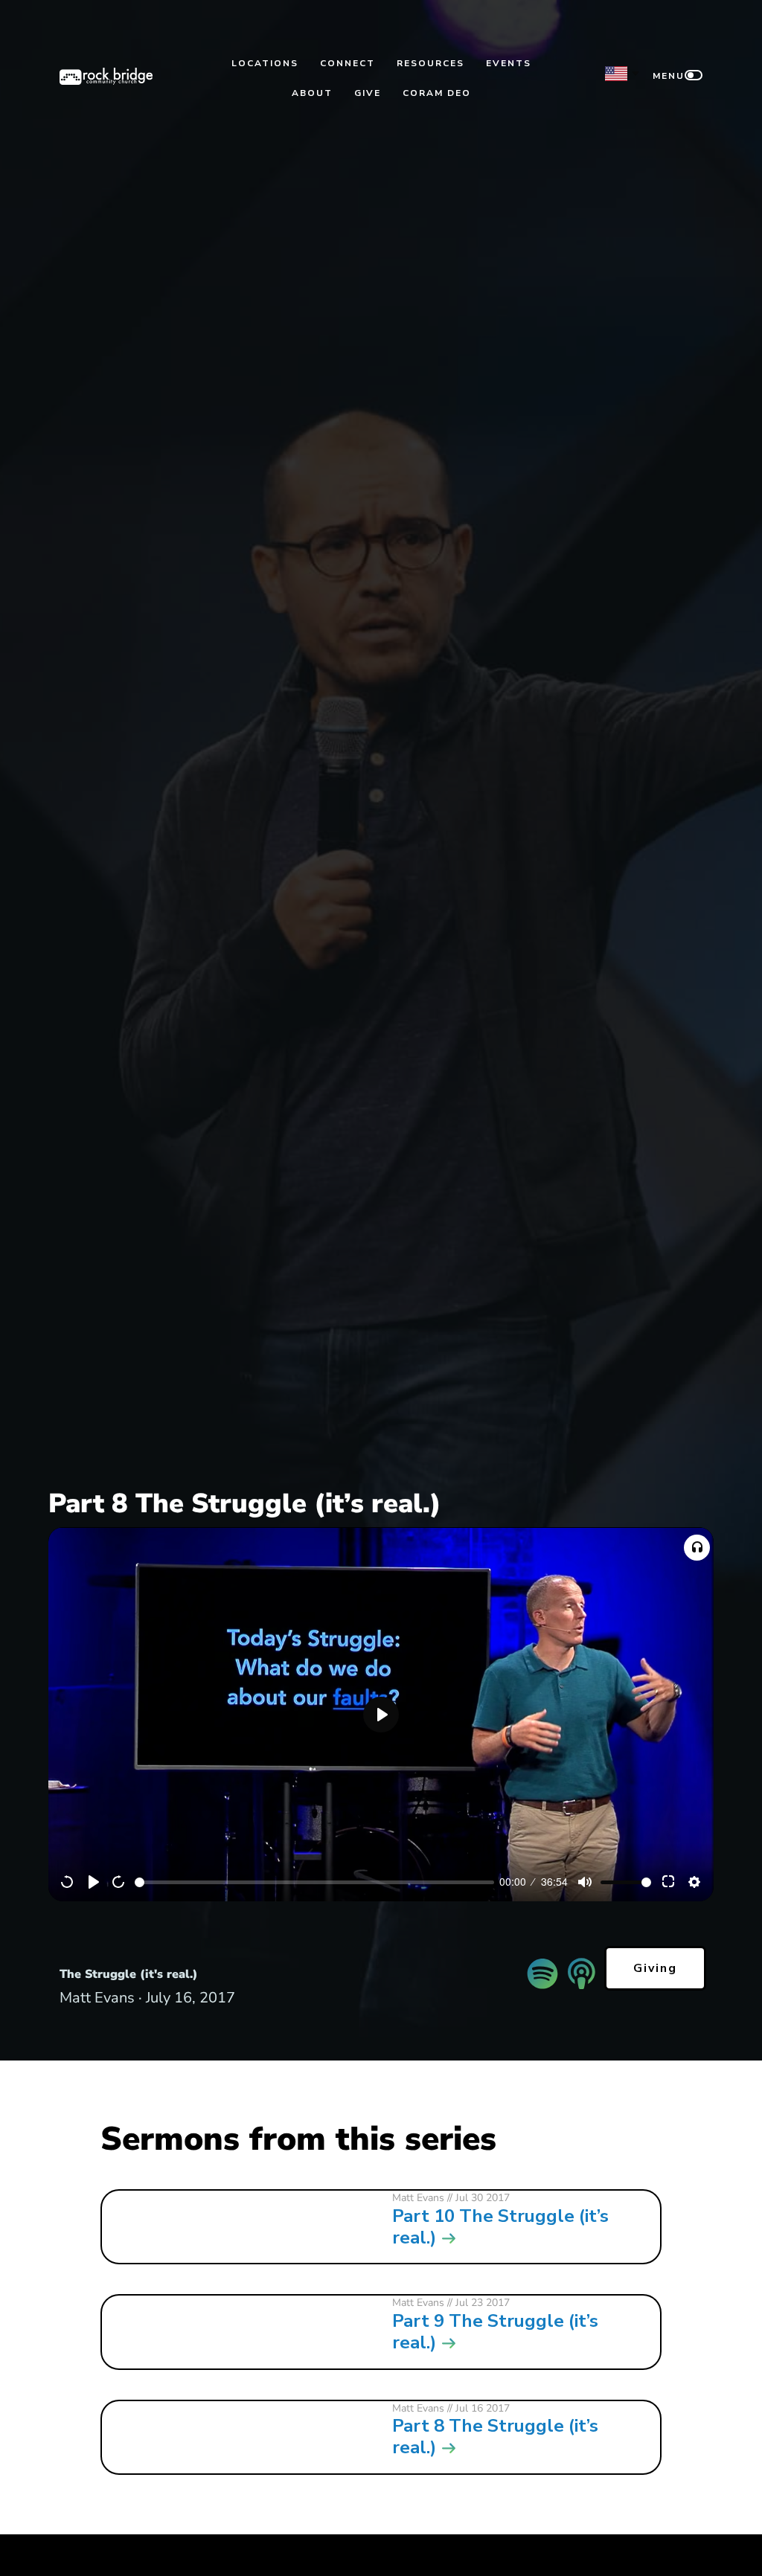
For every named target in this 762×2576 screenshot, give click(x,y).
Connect (348, 63)
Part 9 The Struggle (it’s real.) (495, 2332)
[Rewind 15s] (68, 1882)
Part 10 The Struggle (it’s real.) (500, 2227)
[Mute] (585, 1882)
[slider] (314, 1882)
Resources (430, 63)
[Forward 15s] (119, 1882)
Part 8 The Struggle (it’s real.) (495, 2437)
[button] (697, 1548)
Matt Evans (418, 2198)
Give (368, 93)
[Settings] (694, 1882)
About (312, 93)
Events (509, 63)
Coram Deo (437, 93)
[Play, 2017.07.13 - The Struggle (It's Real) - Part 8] (94, 1882)
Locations (265, 63)
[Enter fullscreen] (669, 1882)
